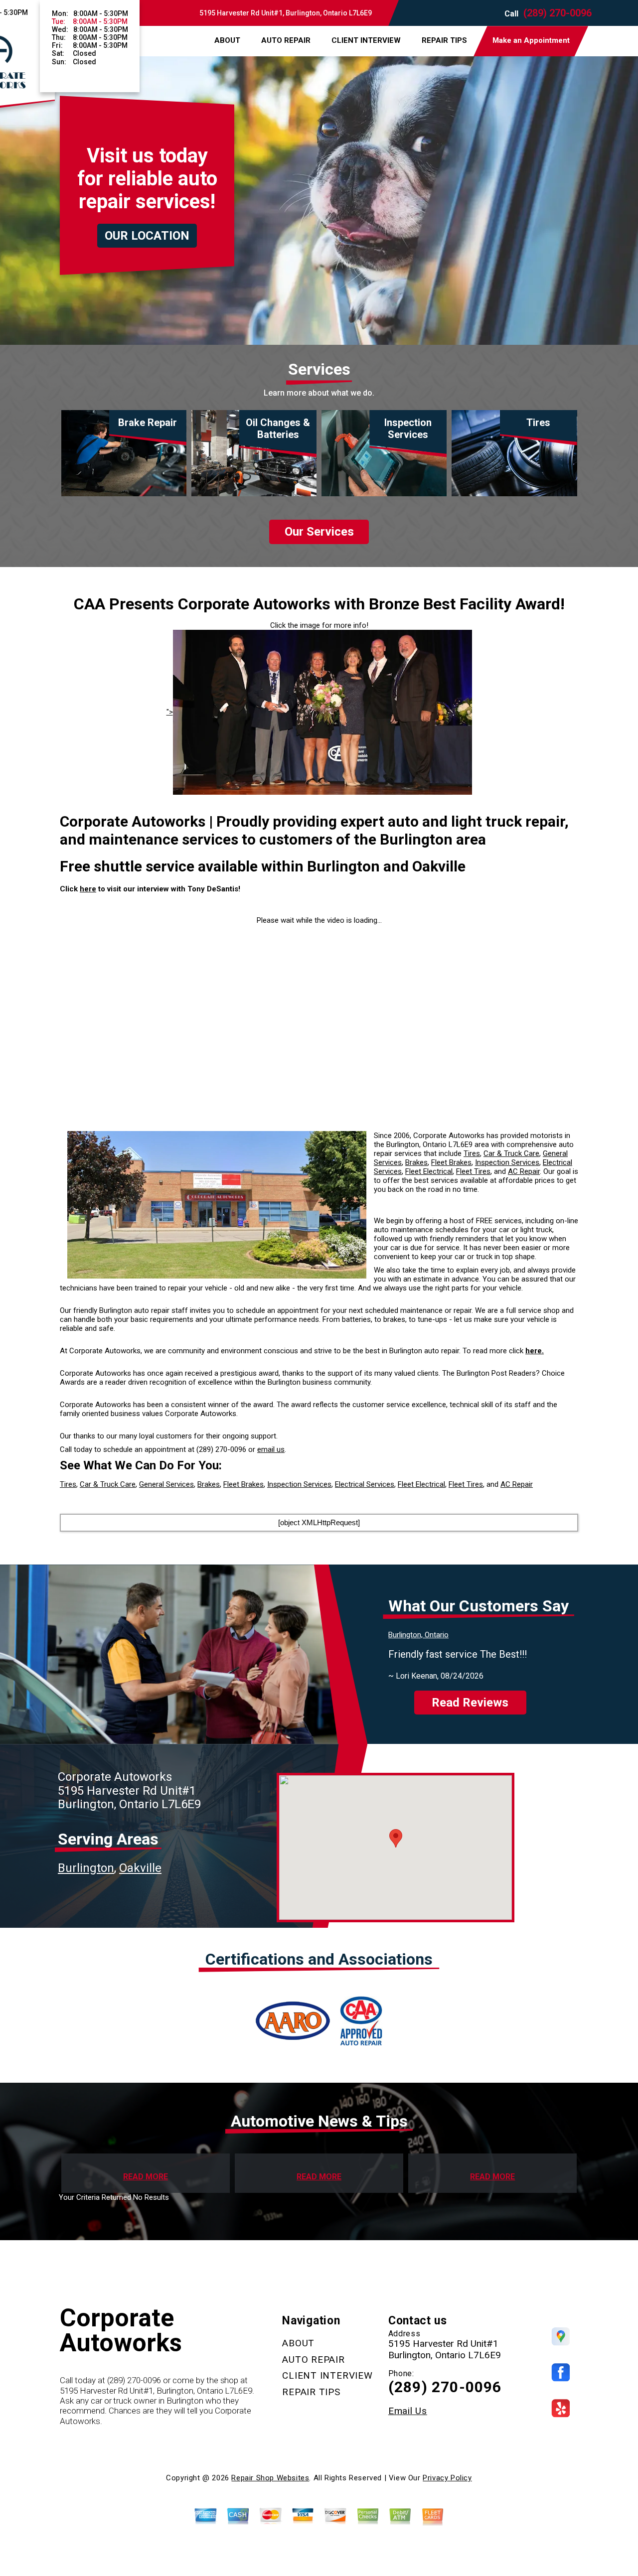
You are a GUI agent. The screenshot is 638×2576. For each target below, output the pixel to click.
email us (271, 1449)
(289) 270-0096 (558, 13)
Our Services (319, 532)
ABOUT (227, 40)
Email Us (408, 2411)
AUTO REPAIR (286, 40)
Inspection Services (507, 1162)
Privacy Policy (447, 2478)
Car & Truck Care (511, 1153)
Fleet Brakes (451, 1162)
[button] (396, 1838)
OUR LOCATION (147, 236)
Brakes (416, 1162)
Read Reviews (470, 1703)
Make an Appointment (531, 40)
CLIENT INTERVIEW (366, 40)
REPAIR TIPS (444, 40)
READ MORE (146, 2177)
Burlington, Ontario (418, 1635)
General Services (166, 1484)
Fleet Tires (473, 1171)
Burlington (86, 1868)
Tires (472, 1153)
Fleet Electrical (429, 1171)
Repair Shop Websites (270, 2478)
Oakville (140, 1868)
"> (170, 712)
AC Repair (524, 1171)
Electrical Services (365, 1484)
